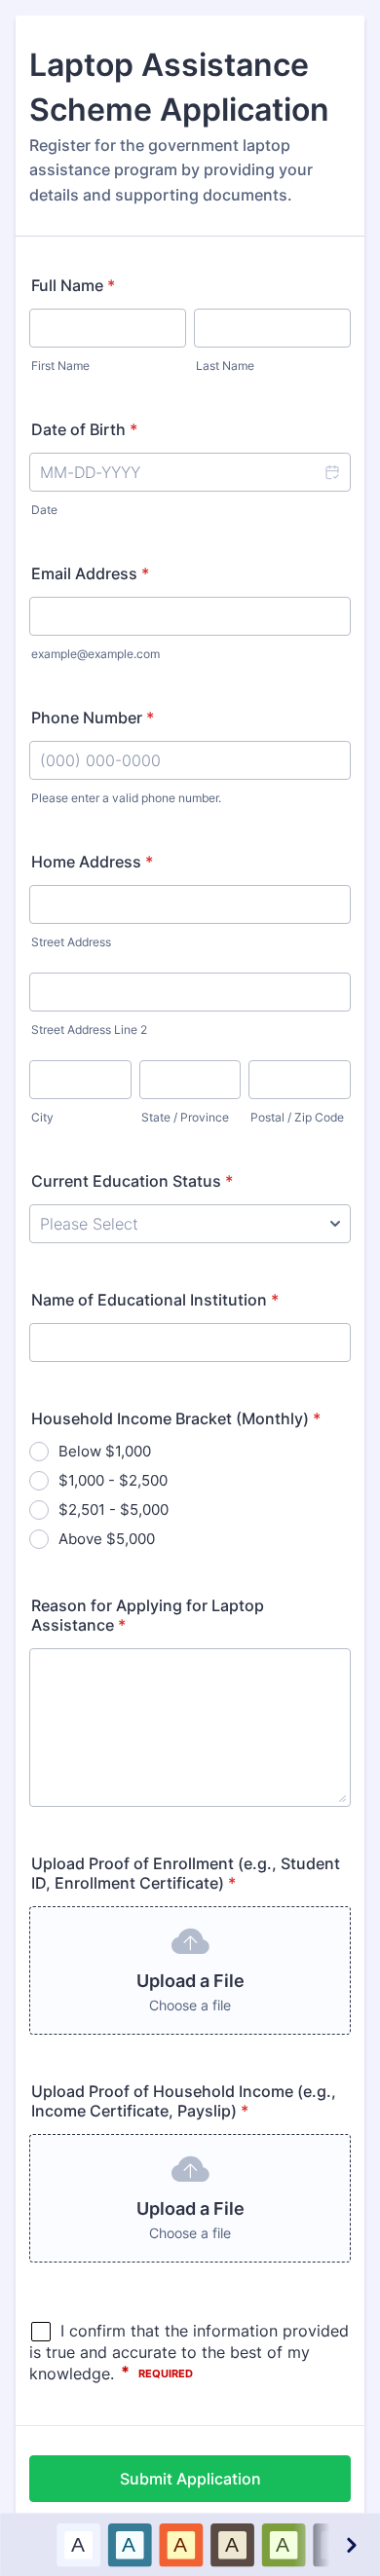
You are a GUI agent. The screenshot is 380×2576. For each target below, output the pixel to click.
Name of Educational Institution (155, 1300)
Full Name (73, 285)
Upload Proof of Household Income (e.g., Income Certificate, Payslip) (184, 2101)
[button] (331, 472)
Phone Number (93, 718)
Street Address (71, 942)
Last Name (225, 366)
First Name (60, 366)
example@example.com (95, 654)
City (42, 1117)
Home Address (92, 862)
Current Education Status (132, 1181)
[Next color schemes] (350, 2544)
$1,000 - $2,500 (113, 1480)
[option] (77, 2544)
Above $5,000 (107, 1539)
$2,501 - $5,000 (114, 1509)
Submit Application (190, 2479)
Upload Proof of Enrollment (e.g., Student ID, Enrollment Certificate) (186, 1873)
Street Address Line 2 (89, 1030)
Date (44, 510)
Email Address (90, 573)
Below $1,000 (105, 1451)
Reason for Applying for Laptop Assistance (148, 1615)
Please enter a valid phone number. (126, 798)
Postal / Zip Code (297, 1117)
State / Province (185, 1117)
